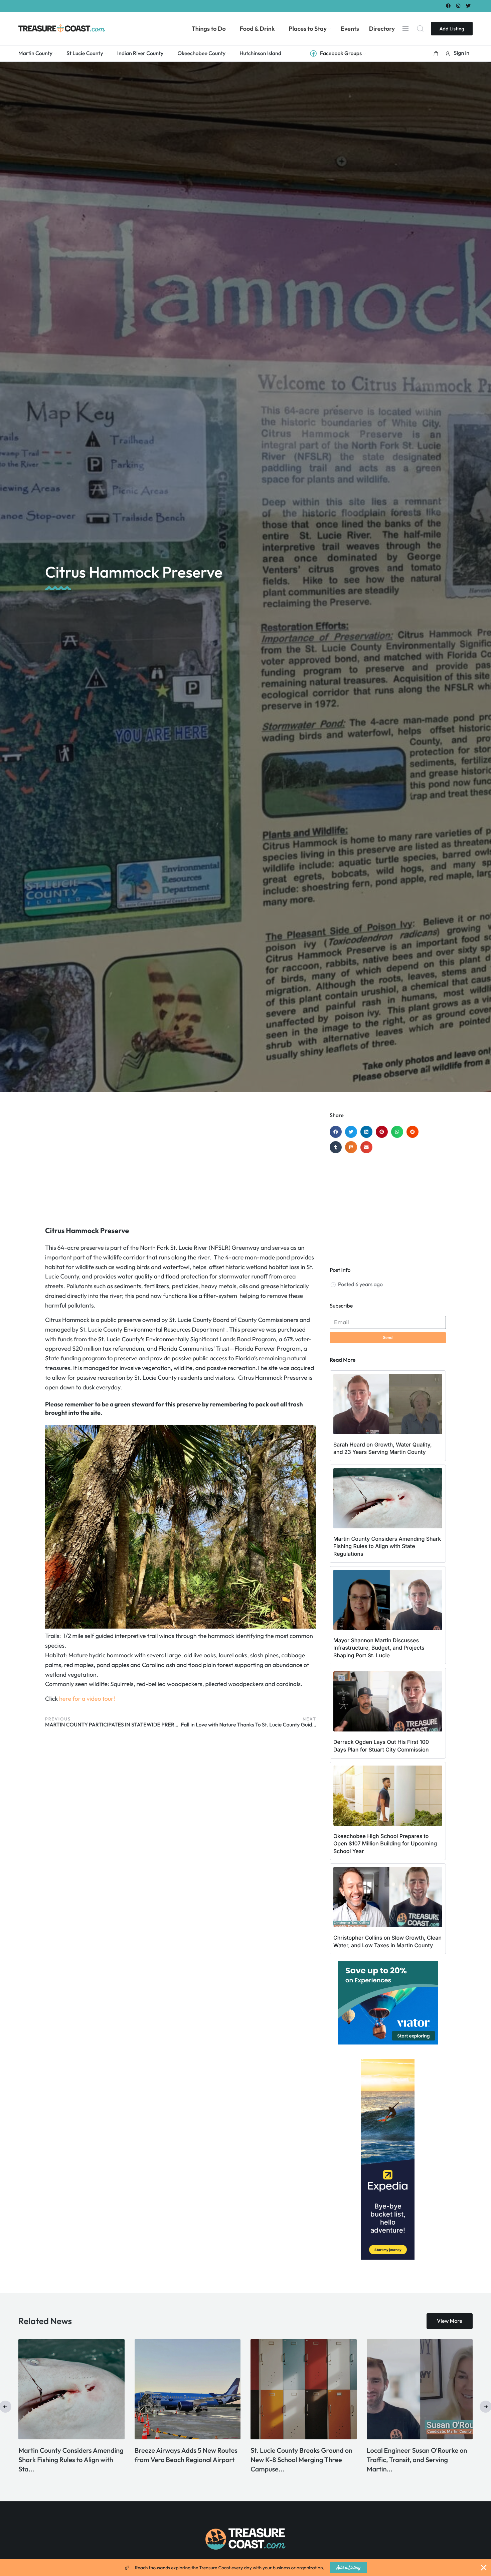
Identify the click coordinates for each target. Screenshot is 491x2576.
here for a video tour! (87, 1699)
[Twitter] (468, 6)
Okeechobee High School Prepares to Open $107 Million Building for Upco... (301, 2460)
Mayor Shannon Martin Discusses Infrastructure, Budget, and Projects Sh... (71, 2460)
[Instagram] (458, 6)
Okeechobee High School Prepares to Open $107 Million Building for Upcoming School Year (385, 1844)
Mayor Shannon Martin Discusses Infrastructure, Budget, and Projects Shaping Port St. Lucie (379, 1648)
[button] (436, 53)
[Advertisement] (181, 1166)
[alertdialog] (246, 2568)
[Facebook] (448, 6)
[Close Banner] (484, 2568)
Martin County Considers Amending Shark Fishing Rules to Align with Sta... (419, 2460)
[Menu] (405, 28)
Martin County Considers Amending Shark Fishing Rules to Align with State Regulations (387, 1546)
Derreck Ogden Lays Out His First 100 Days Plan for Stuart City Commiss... (184, 2460)
